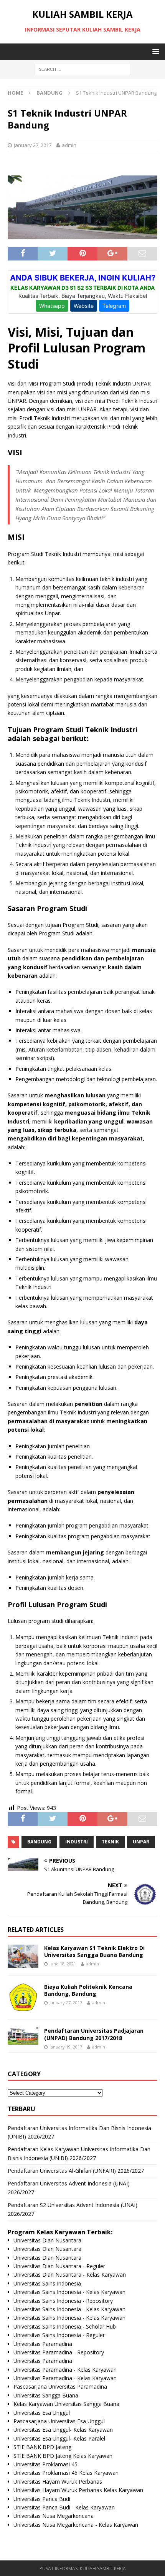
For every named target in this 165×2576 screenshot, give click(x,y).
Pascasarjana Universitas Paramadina (60, 2387)
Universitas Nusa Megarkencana (54, 2516)
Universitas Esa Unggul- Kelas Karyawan (63, 2430)
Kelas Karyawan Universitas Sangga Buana (66, 2404)
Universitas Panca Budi (42, 2499)
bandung (39, 1842)
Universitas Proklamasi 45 (45, 2464)
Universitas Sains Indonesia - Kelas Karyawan (69, 2292)
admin (69, 145)
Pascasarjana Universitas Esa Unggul (59, 2421)
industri (77, 1842)
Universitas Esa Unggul (42, 2413)
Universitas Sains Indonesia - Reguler (59, 2335)
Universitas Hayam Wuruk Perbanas (58, 2482)
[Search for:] (82, 69)
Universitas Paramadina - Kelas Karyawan (65, 2370)
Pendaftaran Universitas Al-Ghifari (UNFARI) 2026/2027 (76, 2171)
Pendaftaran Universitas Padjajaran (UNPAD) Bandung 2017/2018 (94, 2034)
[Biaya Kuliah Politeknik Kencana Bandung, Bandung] (23, 1998)
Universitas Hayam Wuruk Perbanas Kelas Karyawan (78, 2490)
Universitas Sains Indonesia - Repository (63, 2301)
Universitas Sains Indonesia (47, 2283)
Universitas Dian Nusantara (47, 2240)
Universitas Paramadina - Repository (59, 2352)
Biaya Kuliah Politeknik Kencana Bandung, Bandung (88, 1990)
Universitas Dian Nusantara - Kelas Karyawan (70, 2275)
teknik (110, 1842)
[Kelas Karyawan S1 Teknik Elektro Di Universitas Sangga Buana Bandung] (23, 1956)
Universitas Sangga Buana (46, 2395)
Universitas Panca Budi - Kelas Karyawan (64, 2507)
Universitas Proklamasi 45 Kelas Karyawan (66, 2473)
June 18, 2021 (63, 1964)
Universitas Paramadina (43, 2344)
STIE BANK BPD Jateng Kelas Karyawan (63, 2456)
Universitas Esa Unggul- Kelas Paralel (59, 2438)
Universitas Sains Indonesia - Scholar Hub (65, 2326)
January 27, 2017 (33, 145)
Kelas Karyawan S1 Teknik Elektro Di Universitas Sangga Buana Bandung (94, 1951)
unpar (141, 1842)
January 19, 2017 (66, 2047)
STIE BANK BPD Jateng (42, 2447)
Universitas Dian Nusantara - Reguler (59, 2266)
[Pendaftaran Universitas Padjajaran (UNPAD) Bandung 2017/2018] (23, 2036)
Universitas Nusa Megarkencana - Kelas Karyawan (76, 2525)
